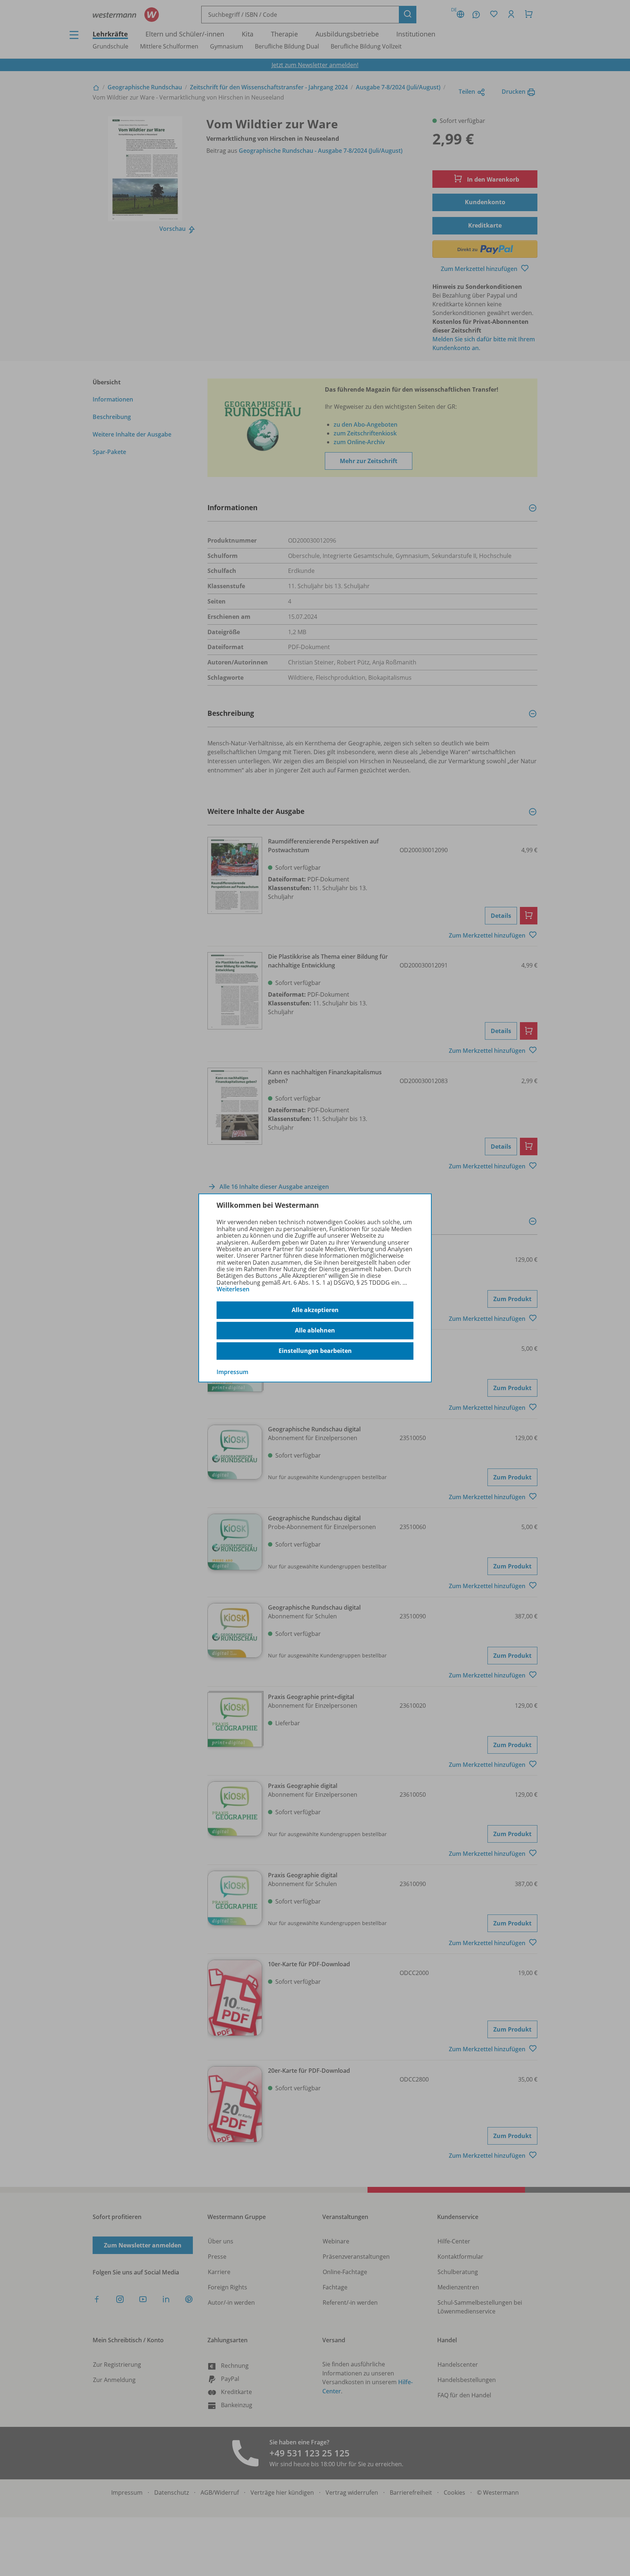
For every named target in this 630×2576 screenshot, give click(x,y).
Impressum (232, 1372)
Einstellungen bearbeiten (315, 1351)
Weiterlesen (233, 1289)
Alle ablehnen (315, 1330)
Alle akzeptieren (315, 1310)
